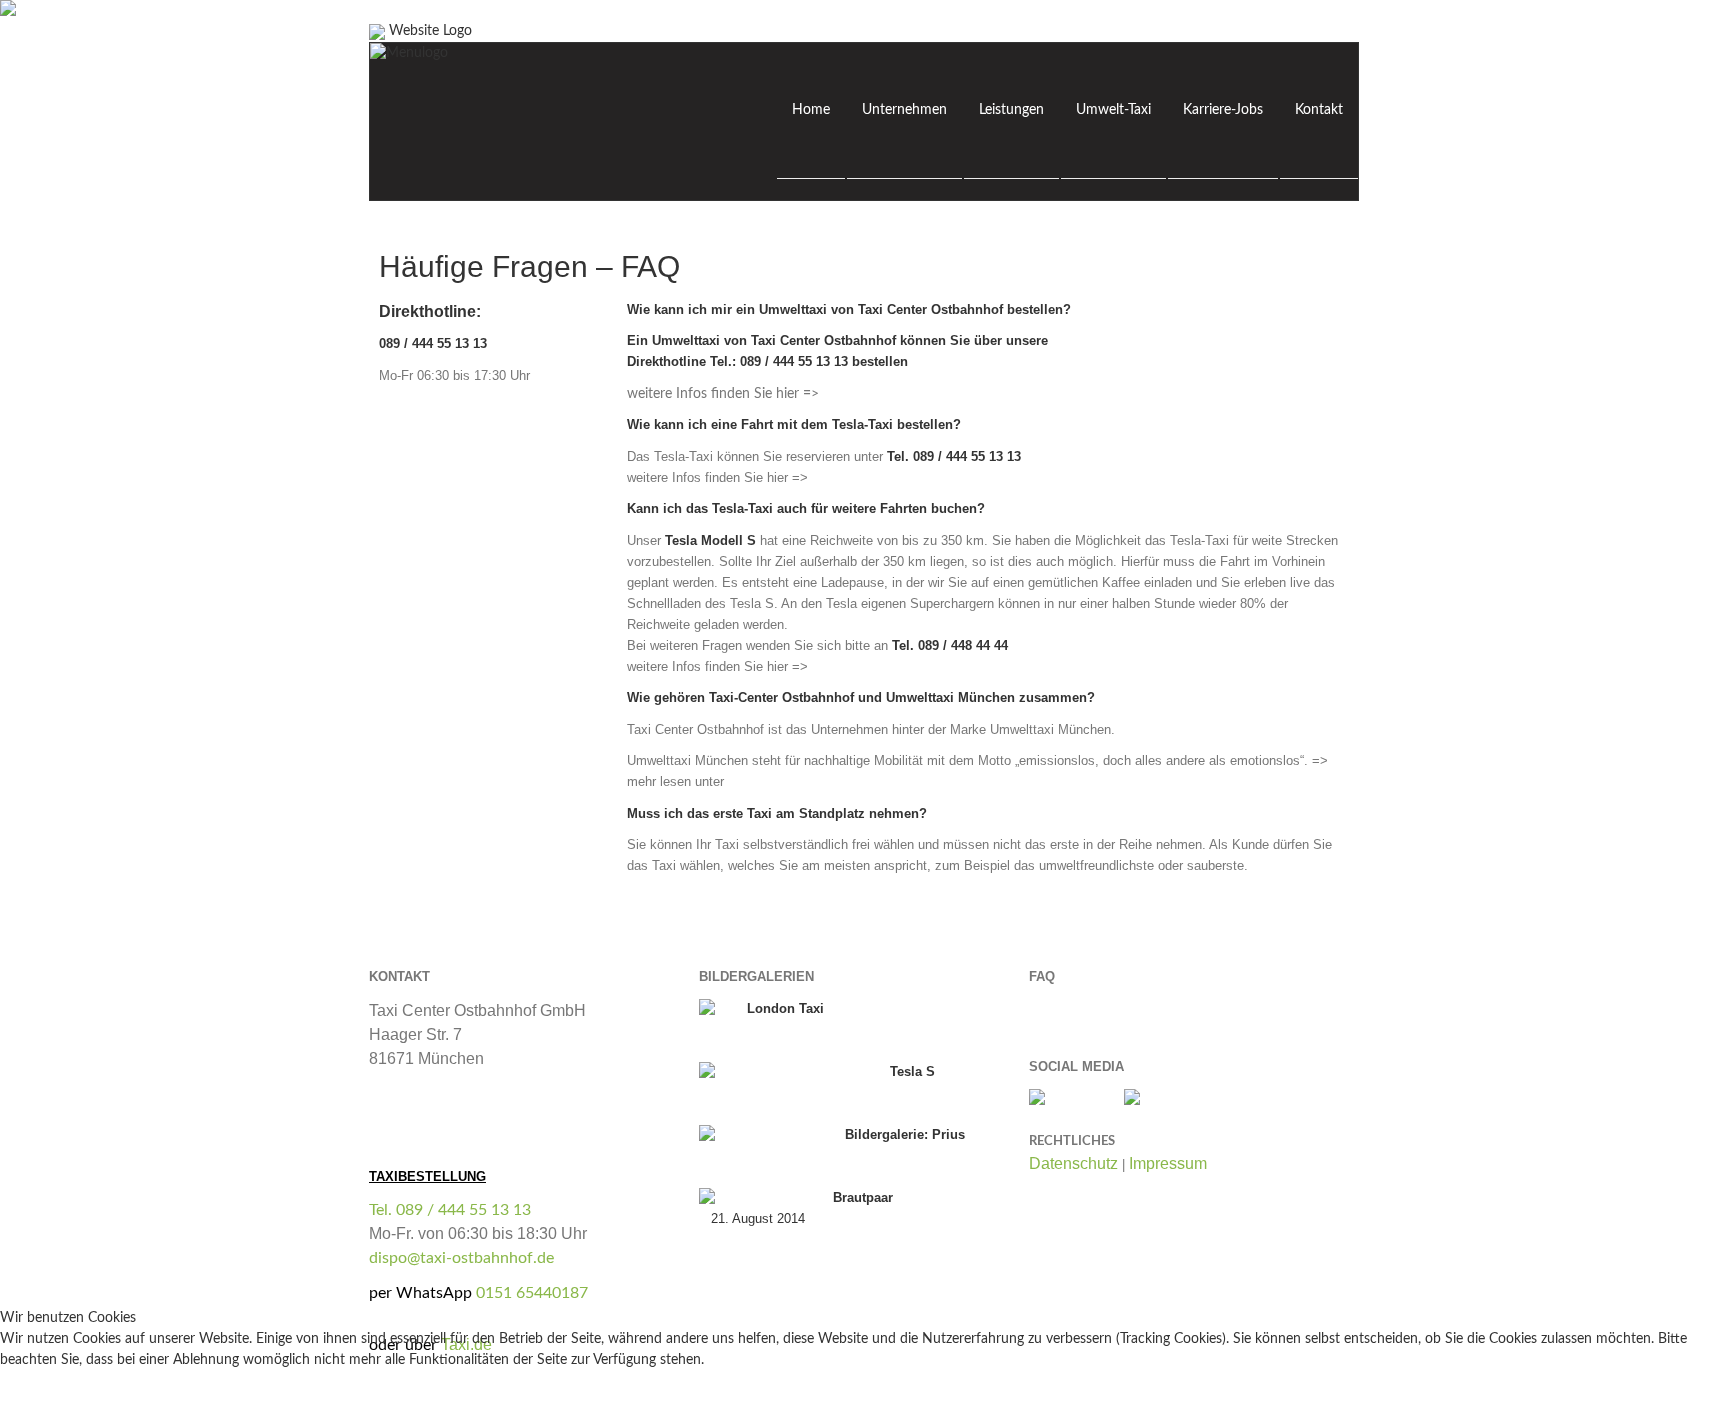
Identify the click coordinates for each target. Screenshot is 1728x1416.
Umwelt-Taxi (1113, 110)
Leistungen (1011, 110)
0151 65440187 (532, 1293)
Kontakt (1319, 110)
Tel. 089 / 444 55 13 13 (450, 1210)
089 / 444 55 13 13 (796, 361)
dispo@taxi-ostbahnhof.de (461, 1258)
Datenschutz (1073, 1163)
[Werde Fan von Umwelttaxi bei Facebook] (1066, 1099)
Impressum (1168, 1163)
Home (811, 110)
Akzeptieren (49, 1398)
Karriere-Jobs (1223, 110)
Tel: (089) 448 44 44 (437, 1083)
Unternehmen (904, 110)
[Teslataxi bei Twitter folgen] (1153, 1099)
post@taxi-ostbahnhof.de (457, 1106)
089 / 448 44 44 (963, 645)
